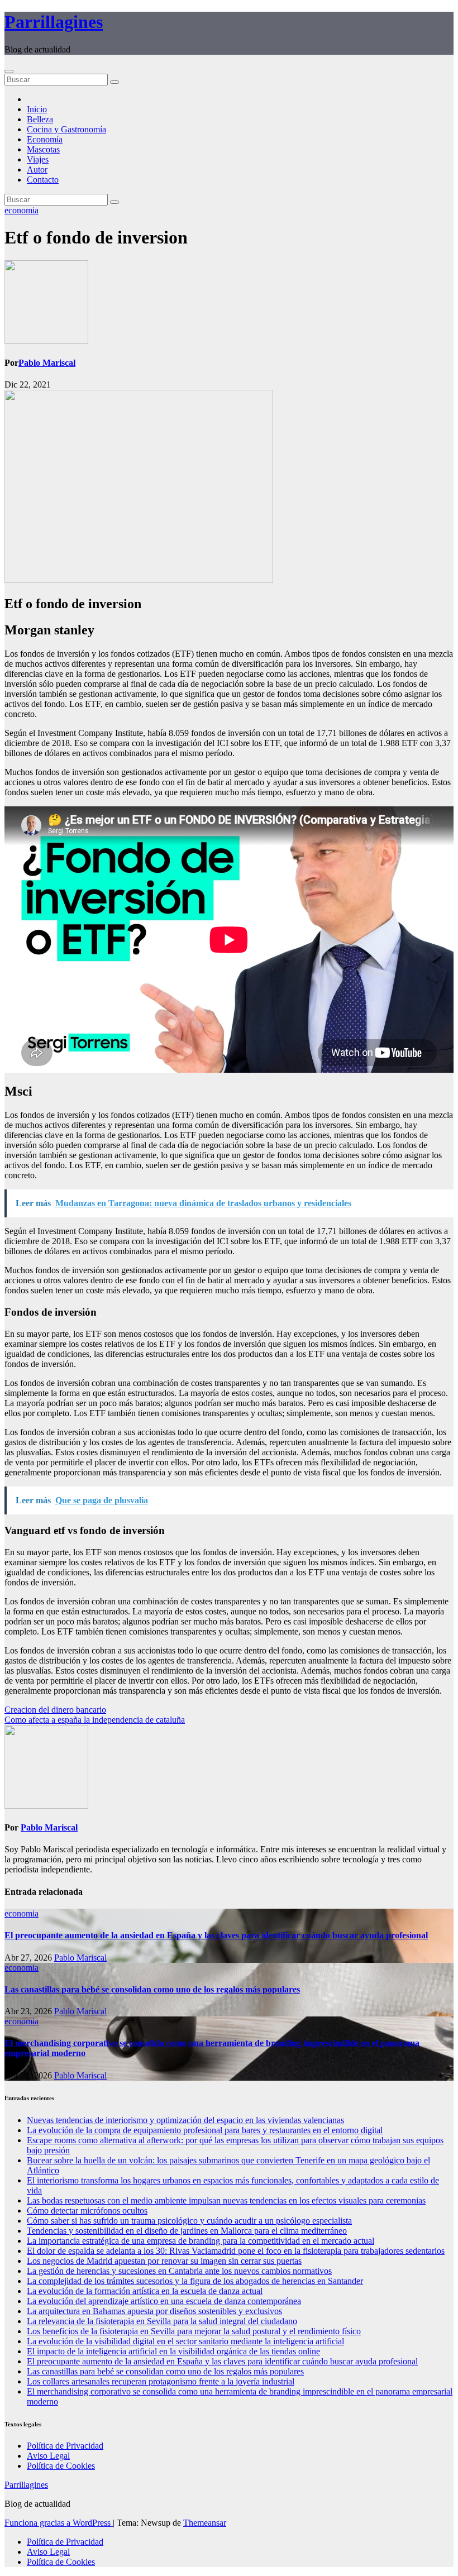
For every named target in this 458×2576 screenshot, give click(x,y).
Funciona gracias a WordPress (59, 2523)
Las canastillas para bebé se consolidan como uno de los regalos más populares (152, 1989)
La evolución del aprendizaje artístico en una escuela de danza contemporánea (164, 2301)
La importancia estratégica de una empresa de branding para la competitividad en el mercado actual (201, 2241)
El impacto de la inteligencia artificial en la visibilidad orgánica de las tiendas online (173, 2351)
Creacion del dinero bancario (55, 1710)
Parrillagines (54, 22)
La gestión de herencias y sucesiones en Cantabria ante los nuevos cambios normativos (179, 2271)
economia (22, 210)
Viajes (38, 159)
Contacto (43, 180)
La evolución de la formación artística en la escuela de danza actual (145, 2291)
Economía (45, 139)
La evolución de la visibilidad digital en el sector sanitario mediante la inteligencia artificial (185, 2341)
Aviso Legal (48, 2456)
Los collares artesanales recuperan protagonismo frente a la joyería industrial (161, 2381)
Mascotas (43, 149)
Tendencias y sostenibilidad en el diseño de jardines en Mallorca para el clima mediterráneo (187, 2231)
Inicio (37, 109)
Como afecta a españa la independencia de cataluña (95, 1720)
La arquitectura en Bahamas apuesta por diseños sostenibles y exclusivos (154, 2311)
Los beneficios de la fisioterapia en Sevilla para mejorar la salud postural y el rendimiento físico (194, 2331)
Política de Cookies (61, 2466)
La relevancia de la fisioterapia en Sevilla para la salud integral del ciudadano (162, 2321)
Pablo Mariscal (47, 363)
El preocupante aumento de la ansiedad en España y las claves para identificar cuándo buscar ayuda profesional (216, 1935)
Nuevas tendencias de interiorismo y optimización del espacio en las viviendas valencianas (185, 2120)
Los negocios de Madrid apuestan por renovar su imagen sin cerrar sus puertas (164, 2261)
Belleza (40, 119)
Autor (37, 169)
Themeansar (205, 2523)
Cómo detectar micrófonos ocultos (87, 2211)
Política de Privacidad (65, 2446)
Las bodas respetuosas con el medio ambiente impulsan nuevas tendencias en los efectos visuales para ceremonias (226, 2200)
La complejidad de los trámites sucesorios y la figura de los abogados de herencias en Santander (195, 2281)
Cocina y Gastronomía (66, 129)
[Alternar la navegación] (9, 71)
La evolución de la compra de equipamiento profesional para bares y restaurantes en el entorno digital (205, 2130)
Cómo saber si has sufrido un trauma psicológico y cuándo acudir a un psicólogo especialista (189, 2221)
